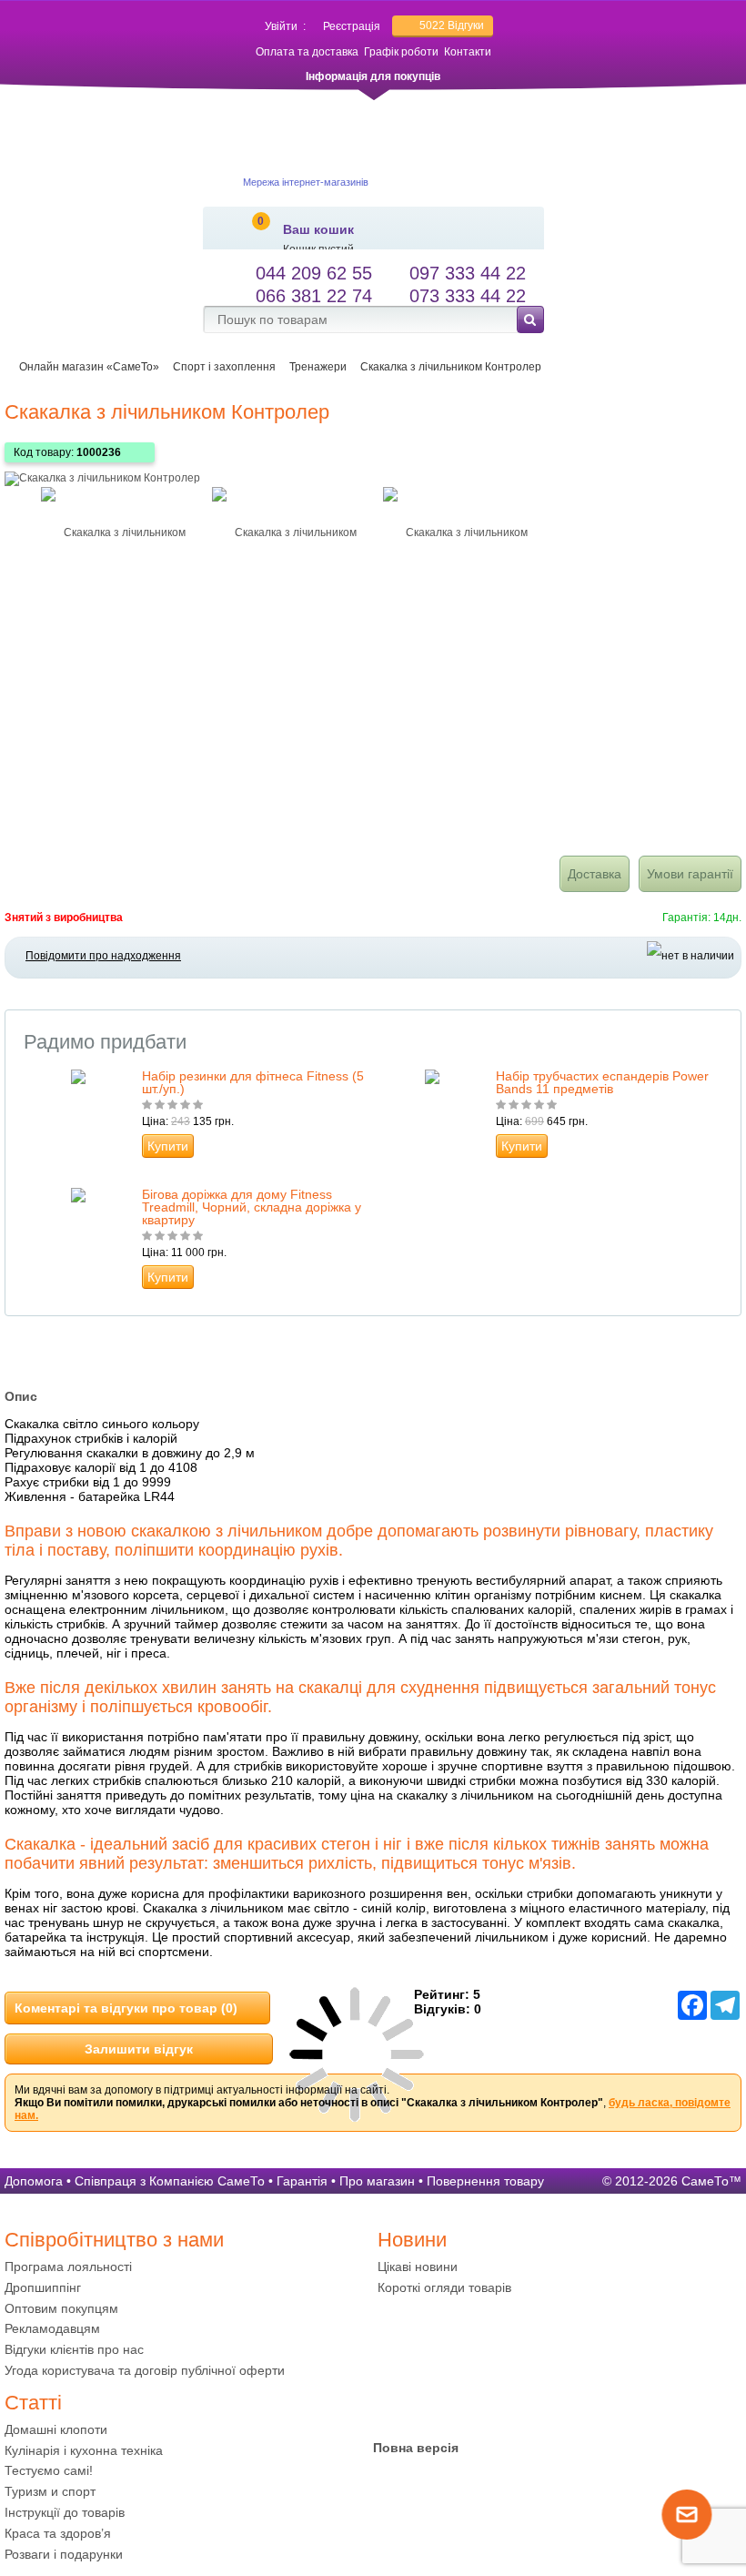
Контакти (468, 52)
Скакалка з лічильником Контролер (451, 367)
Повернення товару (485, 2181)
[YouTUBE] (428, 2408)
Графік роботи (401, 52)
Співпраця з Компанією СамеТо (170, 2181)
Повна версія (416, 2448)
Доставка (595, 874)
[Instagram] (463, 2408)
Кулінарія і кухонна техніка (84, 2450)
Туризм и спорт (50, 2491)
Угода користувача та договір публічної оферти (145, 2370)
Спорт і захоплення (224, 367)
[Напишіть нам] (688, 2536)
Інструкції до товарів (65, 2512)
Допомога (34, 2181)
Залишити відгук (139, 2049)
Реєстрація (352, 26)
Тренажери (318, 367)
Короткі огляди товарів (444, 2287)
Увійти (281, 26)
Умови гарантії (690, 874)
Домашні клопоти (56, 2429)
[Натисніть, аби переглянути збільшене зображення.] (102, 478)
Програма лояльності (68, 2267)
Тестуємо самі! (49, 2470)
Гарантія (302, 2181)
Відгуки (452, 25)
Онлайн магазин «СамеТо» (89, 367)
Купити (168, 1146)
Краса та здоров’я (58, 2533)
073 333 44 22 (468, 296)
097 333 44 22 (468, 273)
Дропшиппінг (43, 2287)
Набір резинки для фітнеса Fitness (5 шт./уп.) (253, 1082)
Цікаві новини (418, 2267)
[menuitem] (186, 2267)
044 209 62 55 (314, 273)
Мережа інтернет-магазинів (306, 182)
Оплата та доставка (307, 52)
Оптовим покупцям (61, 2308)
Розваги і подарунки (64, 2554)
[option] (117, 532)
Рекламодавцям (52, 2328)
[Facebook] (392, 2408)
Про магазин (377, 2181)
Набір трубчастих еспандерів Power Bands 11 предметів (602, 1082)
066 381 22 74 (314, 296)
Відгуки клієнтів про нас (74, 2349)
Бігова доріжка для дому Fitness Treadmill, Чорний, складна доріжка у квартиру (252, 1207)
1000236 (99, 452)
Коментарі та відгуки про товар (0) (126, 2008)
